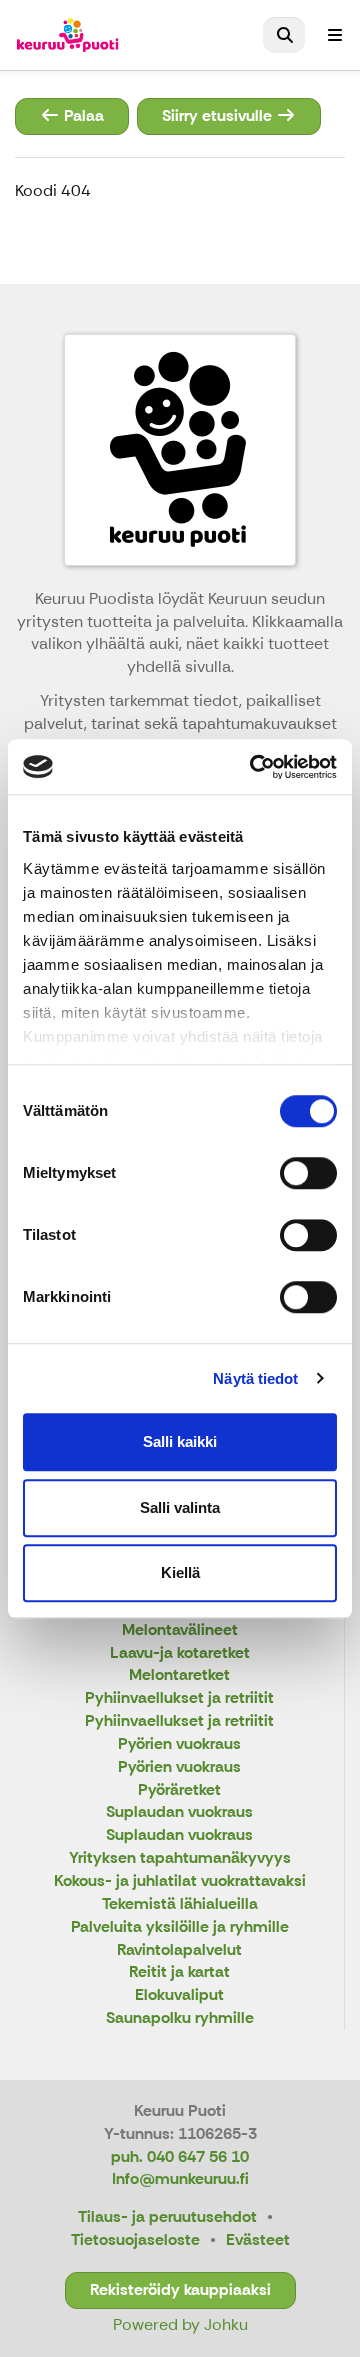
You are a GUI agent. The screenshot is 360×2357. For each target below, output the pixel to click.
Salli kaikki (180, 1441)
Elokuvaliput (179, 1995)
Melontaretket (179, 1675)
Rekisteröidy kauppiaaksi (180, 2289)
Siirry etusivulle (219, 115)
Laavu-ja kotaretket (180, 1653)
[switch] (308, 1173)
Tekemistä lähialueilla (180, 1904)
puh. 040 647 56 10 (180, 2156)
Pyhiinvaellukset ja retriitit (179, 1698)
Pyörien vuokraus (179, 1744)
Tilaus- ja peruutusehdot (167, 2216)
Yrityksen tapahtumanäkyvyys (180, 1858)
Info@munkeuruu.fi (180, 2178)
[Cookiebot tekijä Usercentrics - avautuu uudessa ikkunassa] (254, 767)
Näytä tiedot (255, 1378)
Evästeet (258, 2239)
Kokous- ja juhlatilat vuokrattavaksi (180, 1881)
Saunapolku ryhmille (180, 2018)
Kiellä (180, 1572)
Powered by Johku (180, 2324)
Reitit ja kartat (179, 1972)
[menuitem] (284, 35)
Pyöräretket (179, 1790)
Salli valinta (180, 1507)
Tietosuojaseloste (135, 2239)
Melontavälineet (180, 1630)
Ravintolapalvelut (179, 1950)
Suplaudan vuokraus (179, 1812)
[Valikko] (335, 35)
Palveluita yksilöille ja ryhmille (180, 1927)
